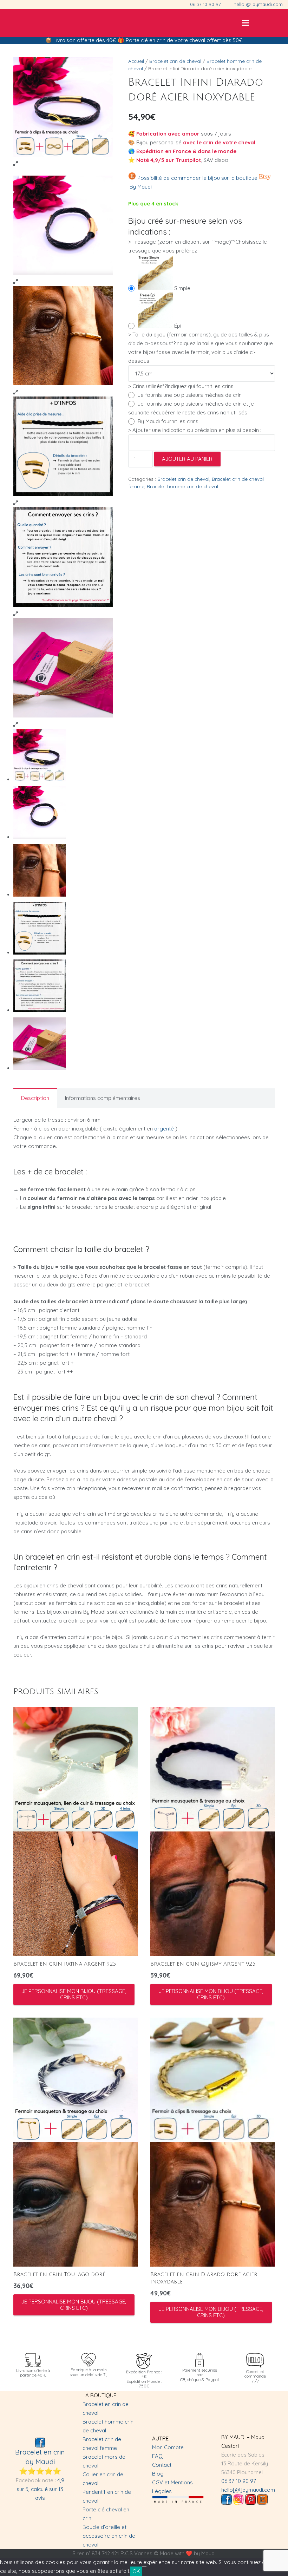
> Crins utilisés (181, 386)
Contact (162, 2465)
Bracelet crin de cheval (175, 61)
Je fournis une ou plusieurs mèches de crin (190, 395)
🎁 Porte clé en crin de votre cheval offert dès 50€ (180, 40)
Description (35, 1098)
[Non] (144, 2567)
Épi (178, 326)
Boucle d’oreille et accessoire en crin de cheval (109, 2536)
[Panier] (275, 23)
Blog (158, 2474)
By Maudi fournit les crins (168, 421)
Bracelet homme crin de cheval (182, 486)
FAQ (157, 2456)
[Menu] (246, 23)
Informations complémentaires (103, 1098)
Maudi (208, 2553)
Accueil (136, 61)
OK (136, 2571)
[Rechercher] (260, 23)
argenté (164, 1129)
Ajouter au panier (187, 459)
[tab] (35, 1098)
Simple (182, 288)
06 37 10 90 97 (239, 2481)
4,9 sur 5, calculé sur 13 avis (40, 2489)
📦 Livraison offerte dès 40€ (81, 40)
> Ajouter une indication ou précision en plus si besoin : (195, 430)
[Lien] (11, 23)
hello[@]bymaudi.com (248, 2490)
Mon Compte (168, 2447)
